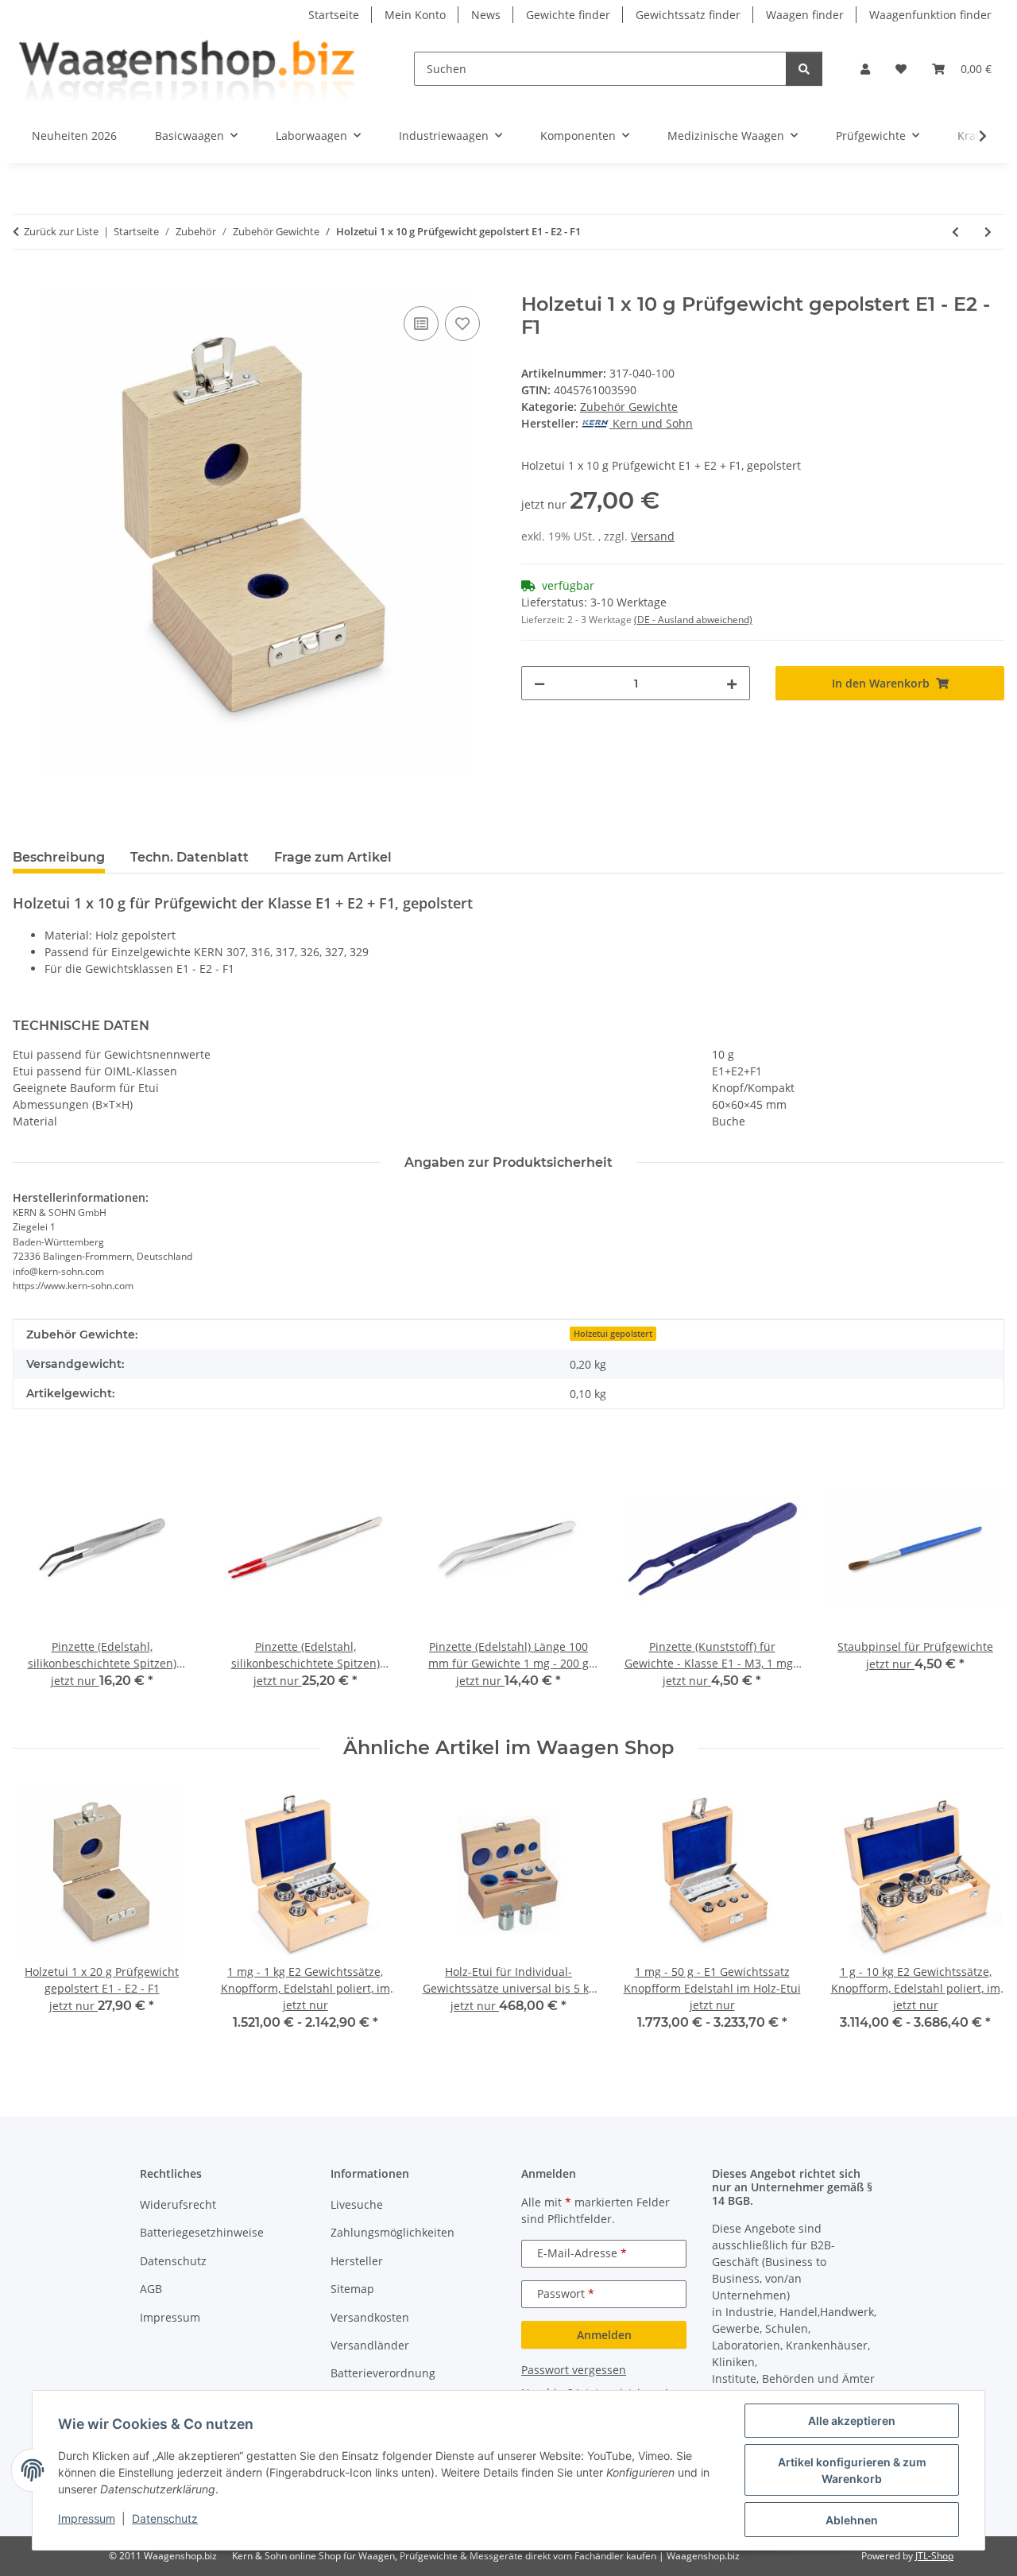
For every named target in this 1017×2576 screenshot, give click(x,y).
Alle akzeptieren (852, 2421)
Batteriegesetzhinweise (202, 2232)
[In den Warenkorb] (25, 285)
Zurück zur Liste (61, 231)
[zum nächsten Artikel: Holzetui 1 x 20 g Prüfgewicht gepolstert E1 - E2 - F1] (988, 232)
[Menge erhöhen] (732, 683)
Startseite (334, 15)
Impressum (87, 2518)
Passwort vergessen (574, 2370)
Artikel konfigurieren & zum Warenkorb (852, 2470)
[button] (865, 69)
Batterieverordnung (383, 2373)
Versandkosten (370, 2317)
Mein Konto (415, 15)
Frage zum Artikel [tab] (333, 857)
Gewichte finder (568, 15)
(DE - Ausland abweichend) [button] (693, 620)
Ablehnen (852, 2520)
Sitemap (352, 2289)
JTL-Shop (934, 2556)
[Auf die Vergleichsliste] (421, 323)
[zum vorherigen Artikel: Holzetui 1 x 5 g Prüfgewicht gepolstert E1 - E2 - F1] (955, 232)
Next (978, 1919)
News (486, 15)
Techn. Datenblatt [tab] (189, 857)
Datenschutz (165, 2518)
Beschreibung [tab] (59, 857)
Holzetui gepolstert (613, 1334)
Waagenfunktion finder (930, 15)
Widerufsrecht (178, 2204)
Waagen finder (805, 15)
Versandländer (370, 2345)
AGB (151, 2289)
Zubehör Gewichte (629, 407)
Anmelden (604, 2335)
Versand (653, 536)
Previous (39, 1919)
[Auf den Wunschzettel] (462, 323)
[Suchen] (804, 69)
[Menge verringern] (539, 683)
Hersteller (357, 2261)
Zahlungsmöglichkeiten (392, 2232)
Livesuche (357, 2204)
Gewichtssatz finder (688, 15)
